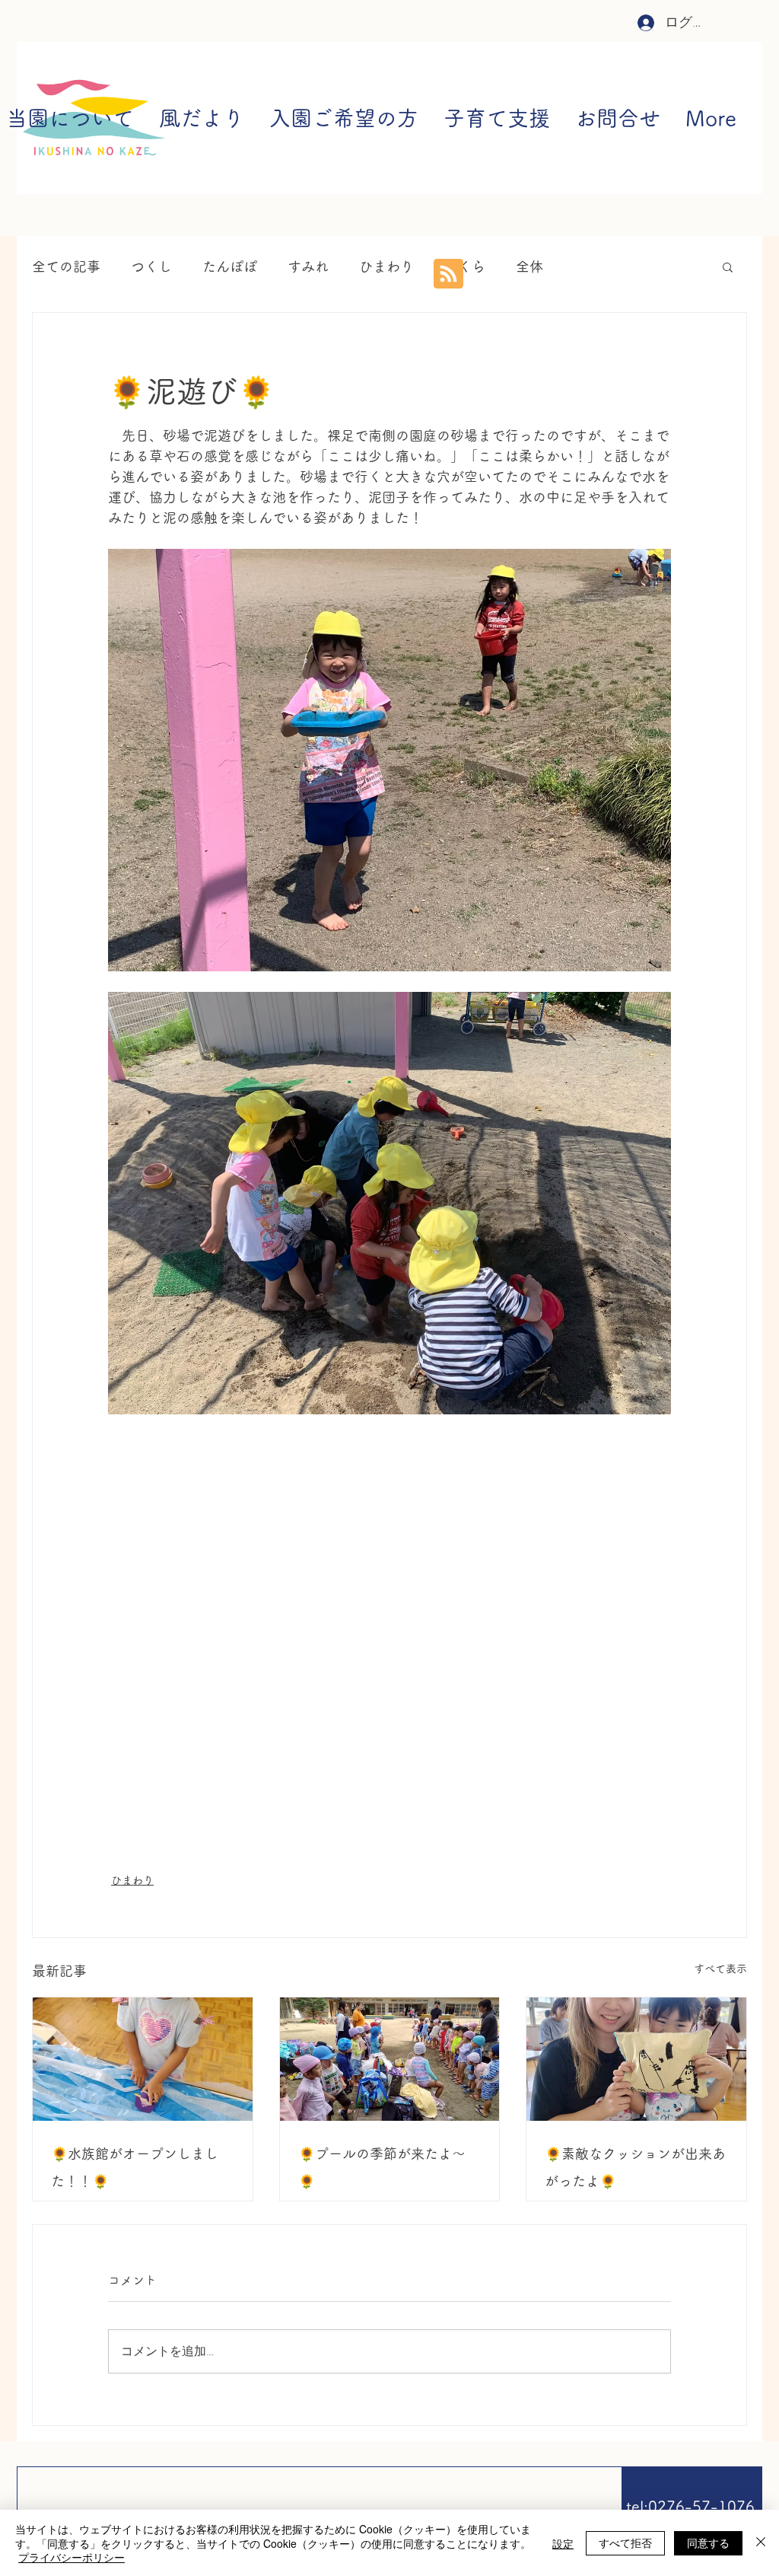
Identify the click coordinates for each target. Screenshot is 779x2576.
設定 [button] (563, 2543)
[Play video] (389, 1593)
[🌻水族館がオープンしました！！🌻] (143, 2059)
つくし (151, 266)
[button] (728, 266)
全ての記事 (66, 266)
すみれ (308, 266)
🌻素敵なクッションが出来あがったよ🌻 (635, 2167)
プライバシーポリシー (72, 2557)
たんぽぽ (230, 266)
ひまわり (386, 266)
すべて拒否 (625, 2543)
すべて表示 (720, 1969)
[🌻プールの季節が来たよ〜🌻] (390, 2059)
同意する (708, 2543)
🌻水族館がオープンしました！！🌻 (135, 2167)
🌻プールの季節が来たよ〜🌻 (382, 2167)
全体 (529, 266)
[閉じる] (761, 2543)
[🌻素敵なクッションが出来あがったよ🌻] (636, 2059)
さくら (465, 266)
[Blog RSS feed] (448, 274)
